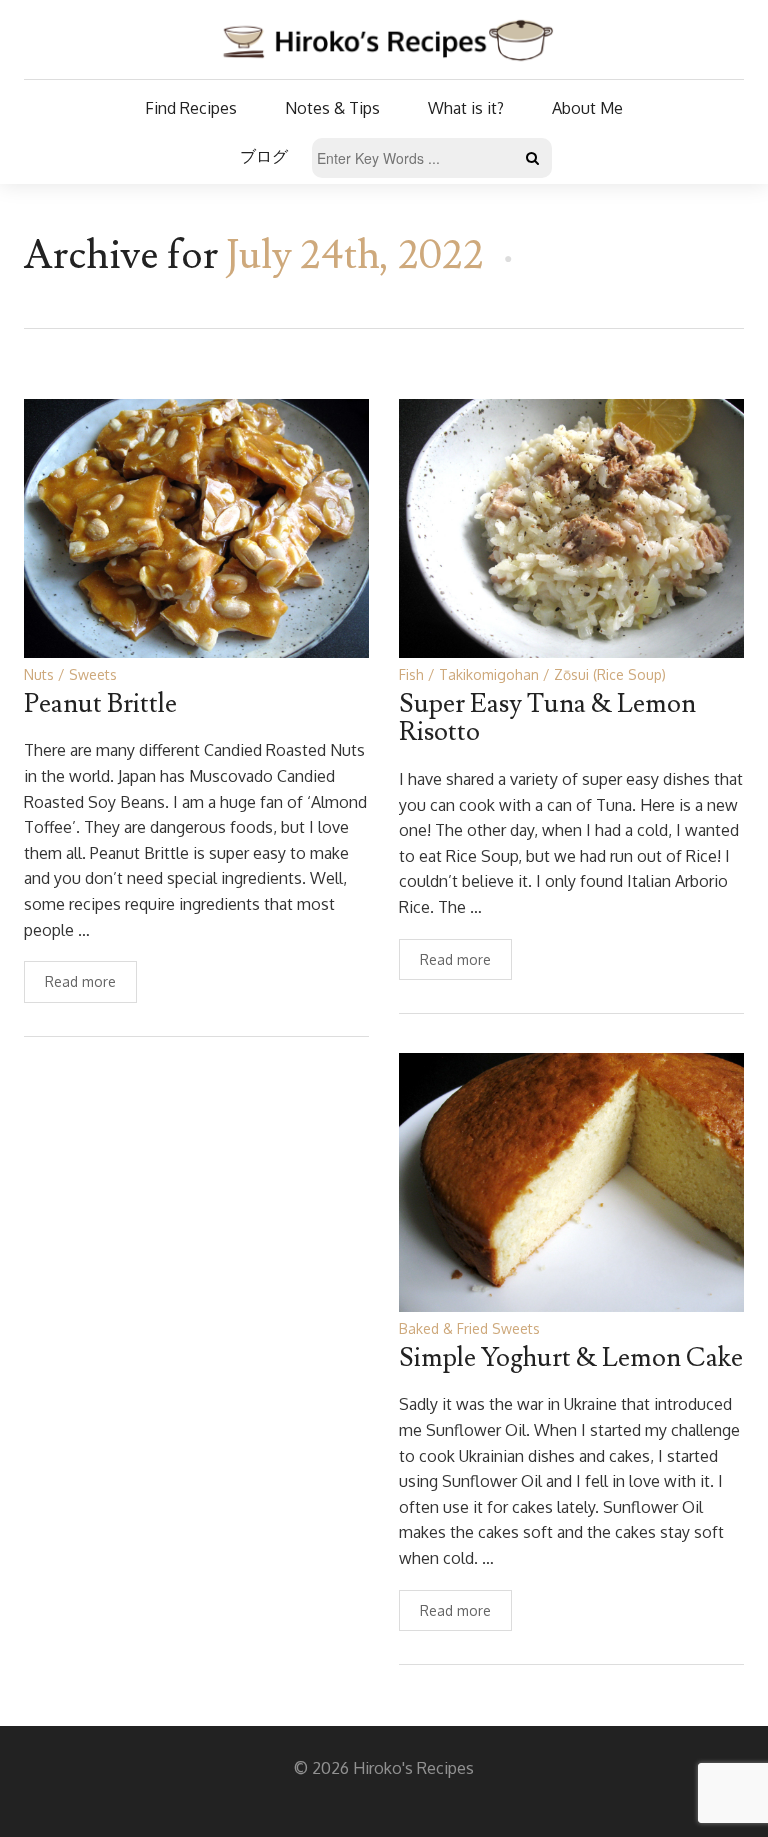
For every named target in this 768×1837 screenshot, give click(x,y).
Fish (411, 674)
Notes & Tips (332, 108)
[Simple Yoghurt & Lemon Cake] (571, 1181)
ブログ (264, 156)
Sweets (93, 674)
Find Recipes (191, 108)
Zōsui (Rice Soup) (610, 674)
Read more (80, 981)
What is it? (466, 108)
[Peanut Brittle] (196, 527)
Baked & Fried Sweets (469, 1328)
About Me (587, 108)
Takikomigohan (489, 674)
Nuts (39, 674)
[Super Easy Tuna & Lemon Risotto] (571, 527)
